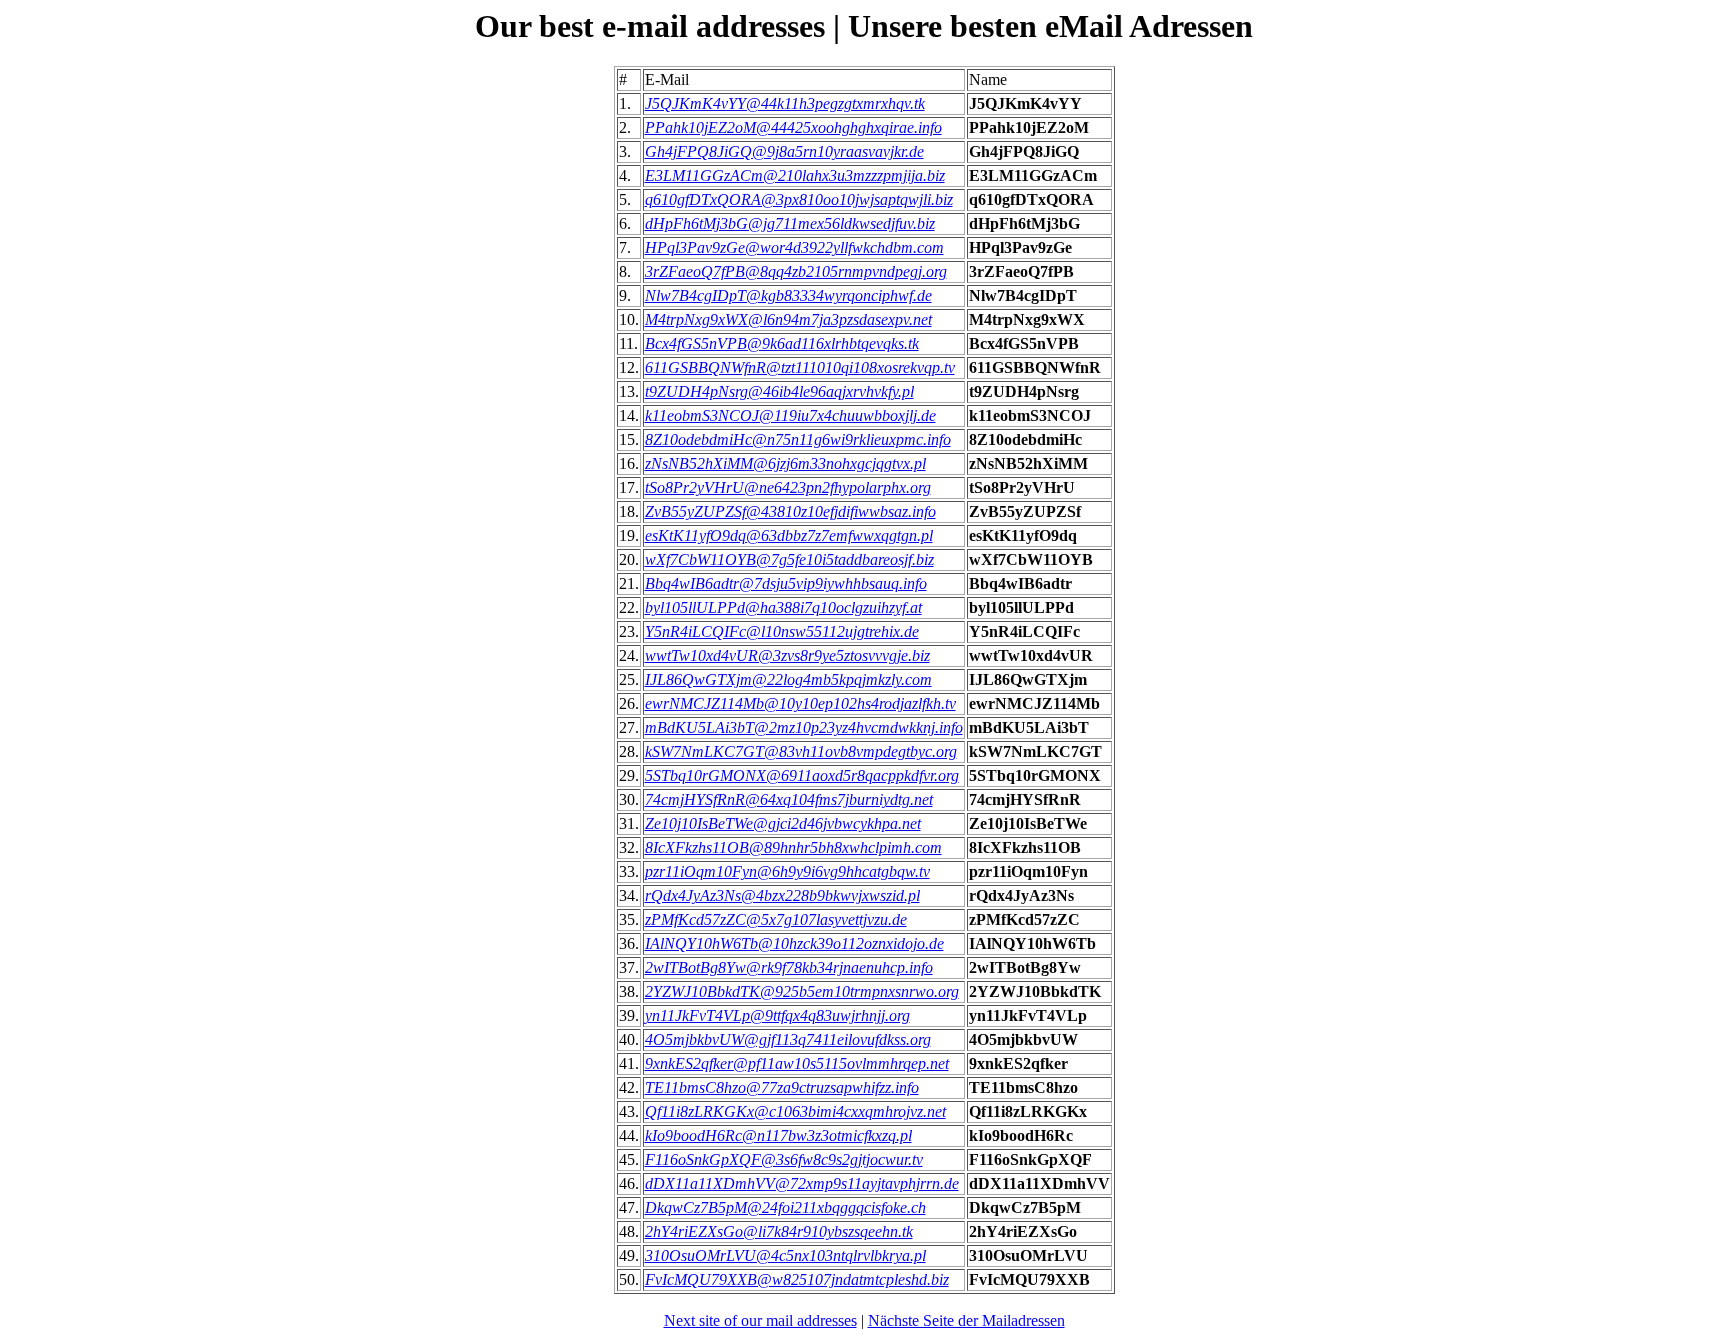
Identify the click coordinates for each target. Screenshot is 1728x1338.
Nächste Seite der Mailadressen (966, 1320)
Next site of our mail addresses (760, 1320)
